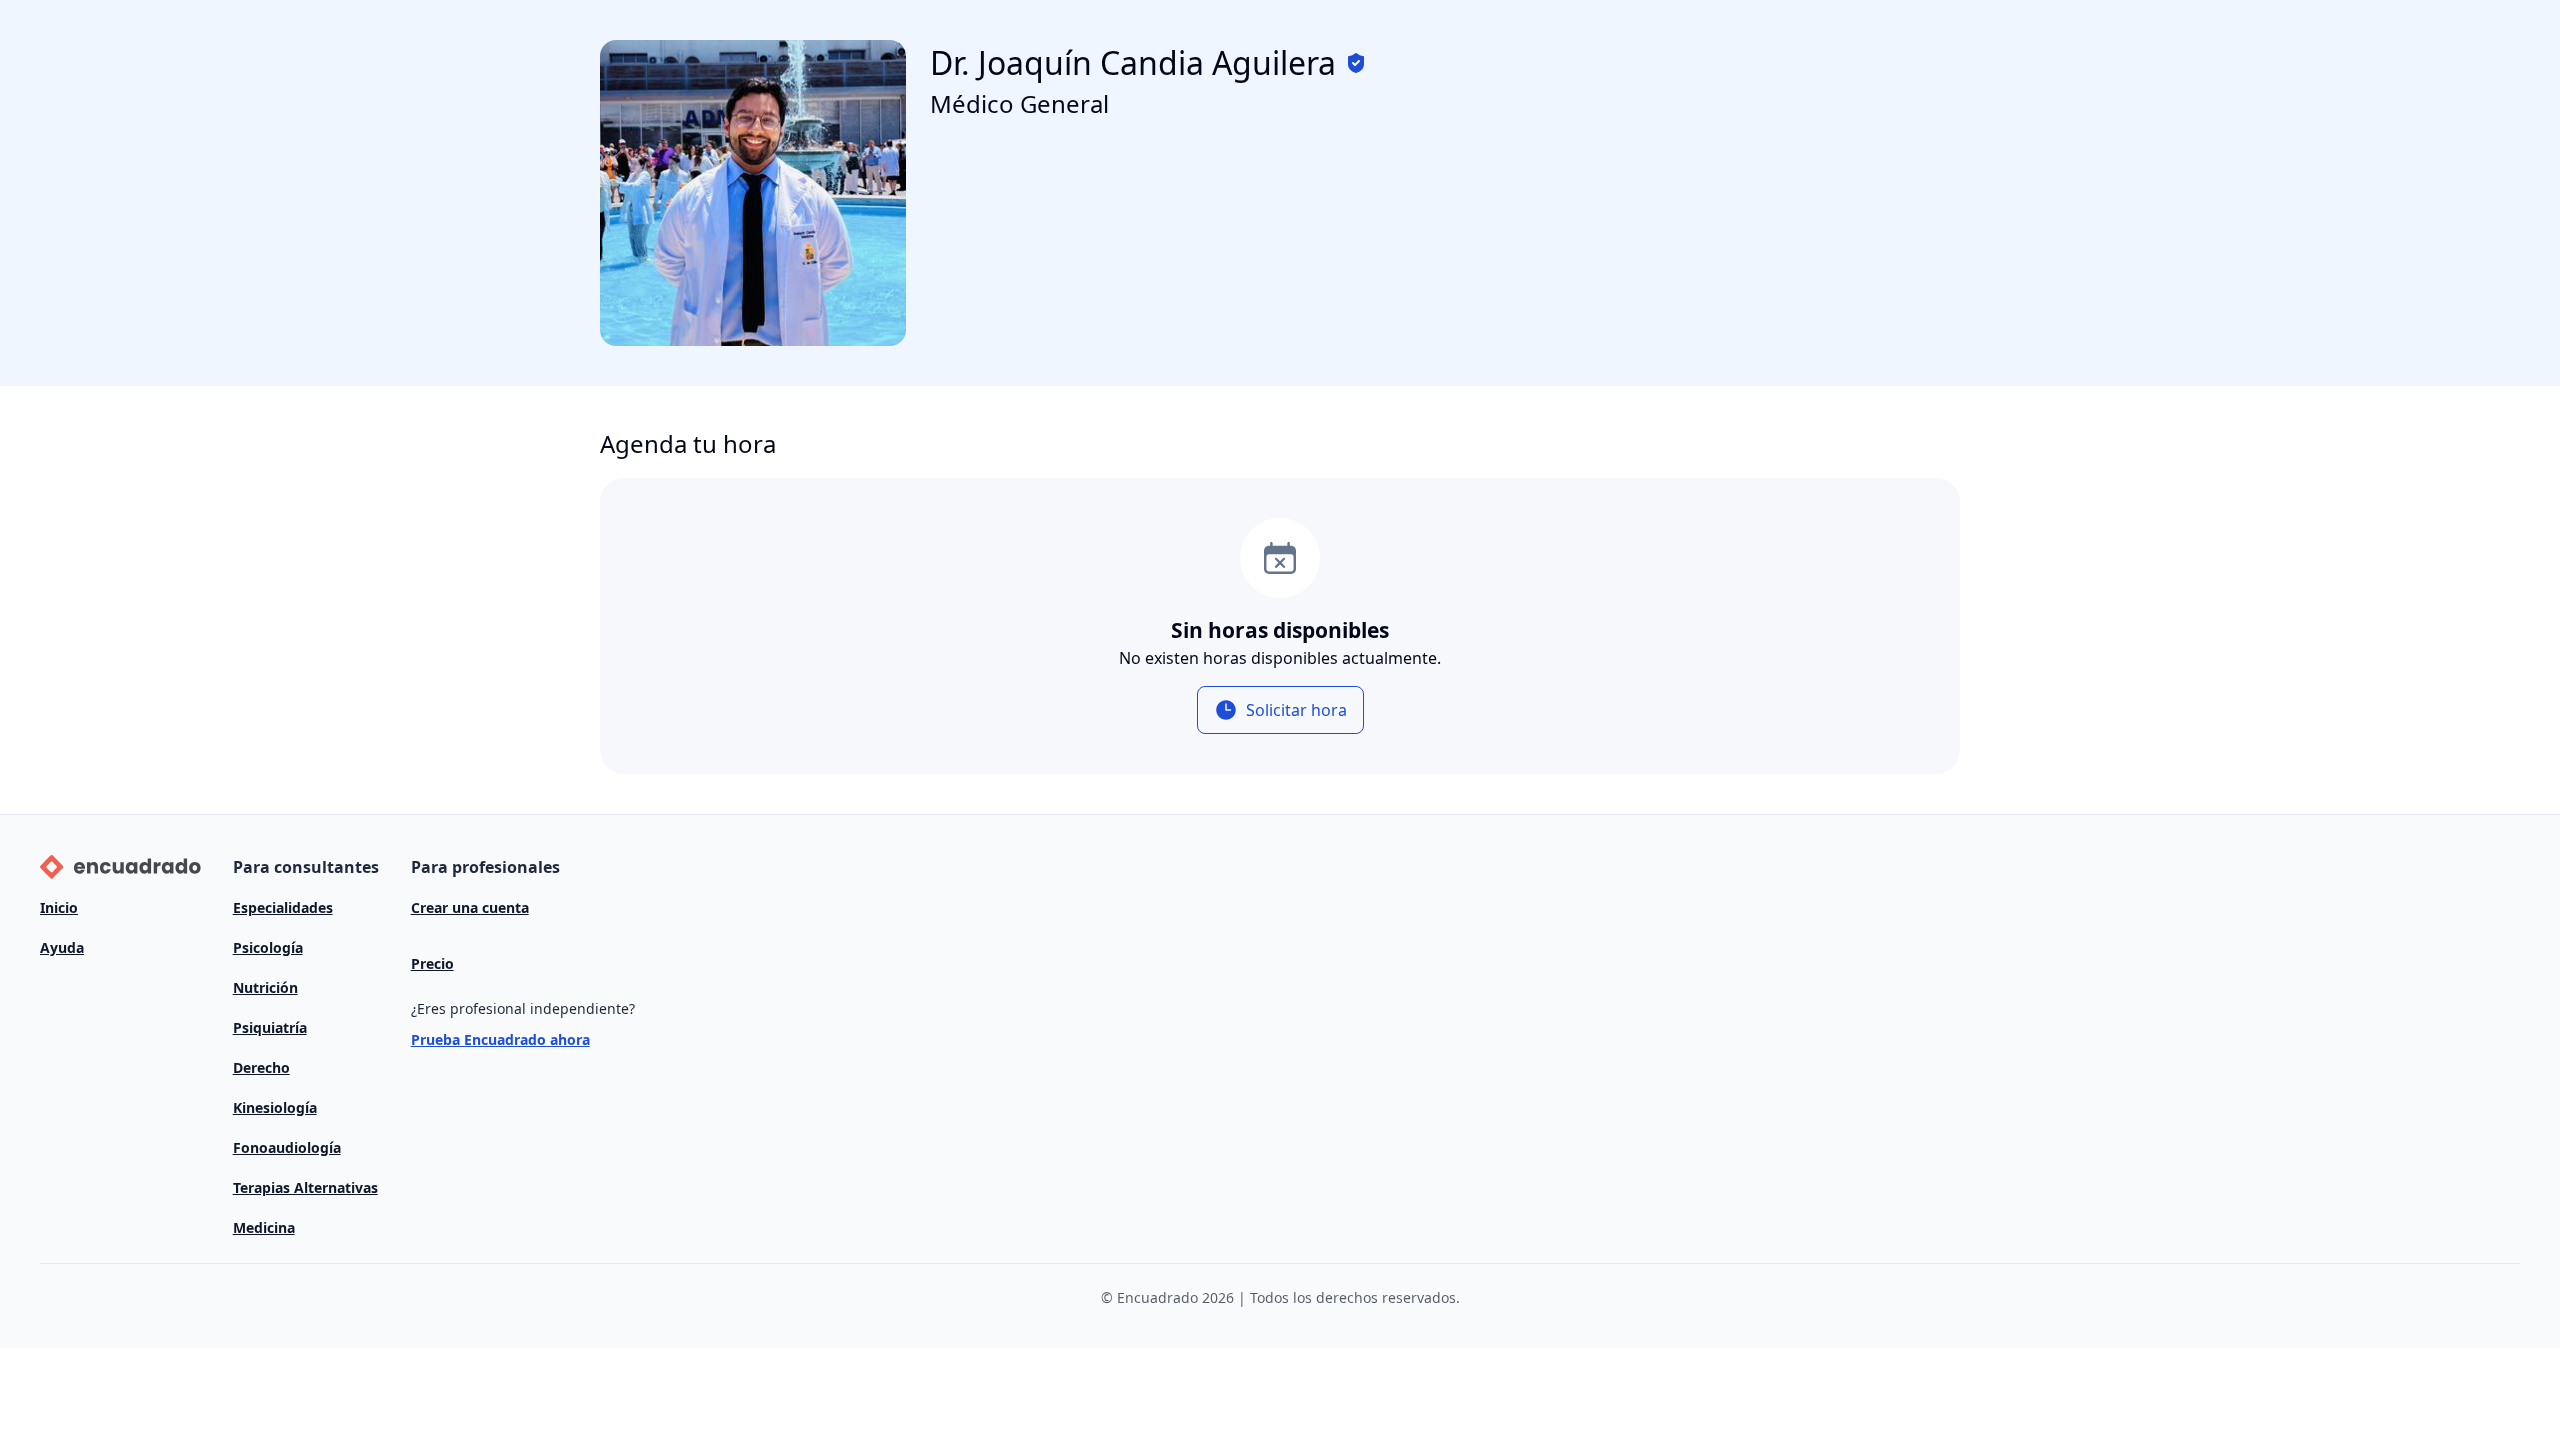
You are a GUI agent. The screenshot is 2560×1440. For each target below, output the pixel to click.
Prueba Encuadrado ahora (500, 1039)
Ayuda (62, 947)
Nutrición (265, 987)
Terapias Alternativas (305, 1187)
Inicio (59, 907)
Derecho (261, 1067)
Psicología (268, 947)
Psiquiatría (270, 1027)
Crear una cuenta (470, 907)
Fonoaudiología (287, 1147)
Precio (432, 963)
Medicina (264, 1227)
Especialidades (283, 907)
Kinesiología (275, 1107)
